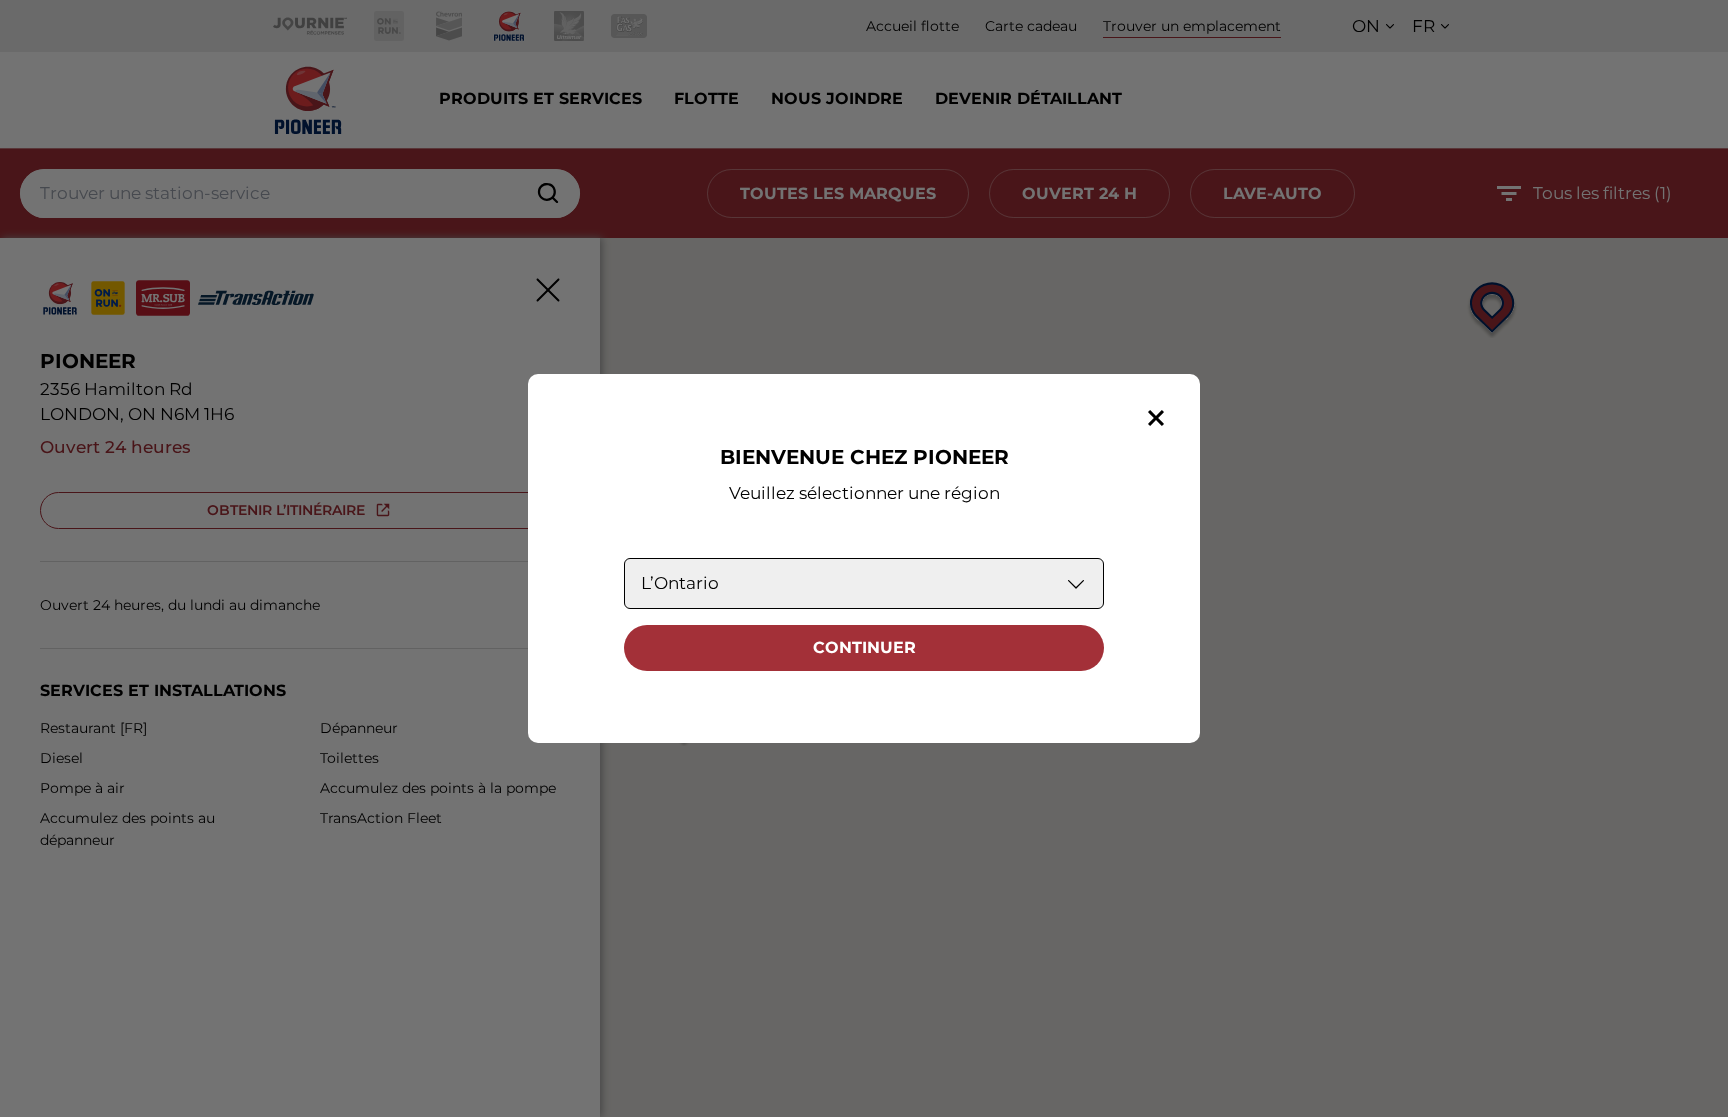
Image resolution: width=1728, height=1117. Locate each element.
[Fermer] (1156, 418)
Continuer (864, 647)
